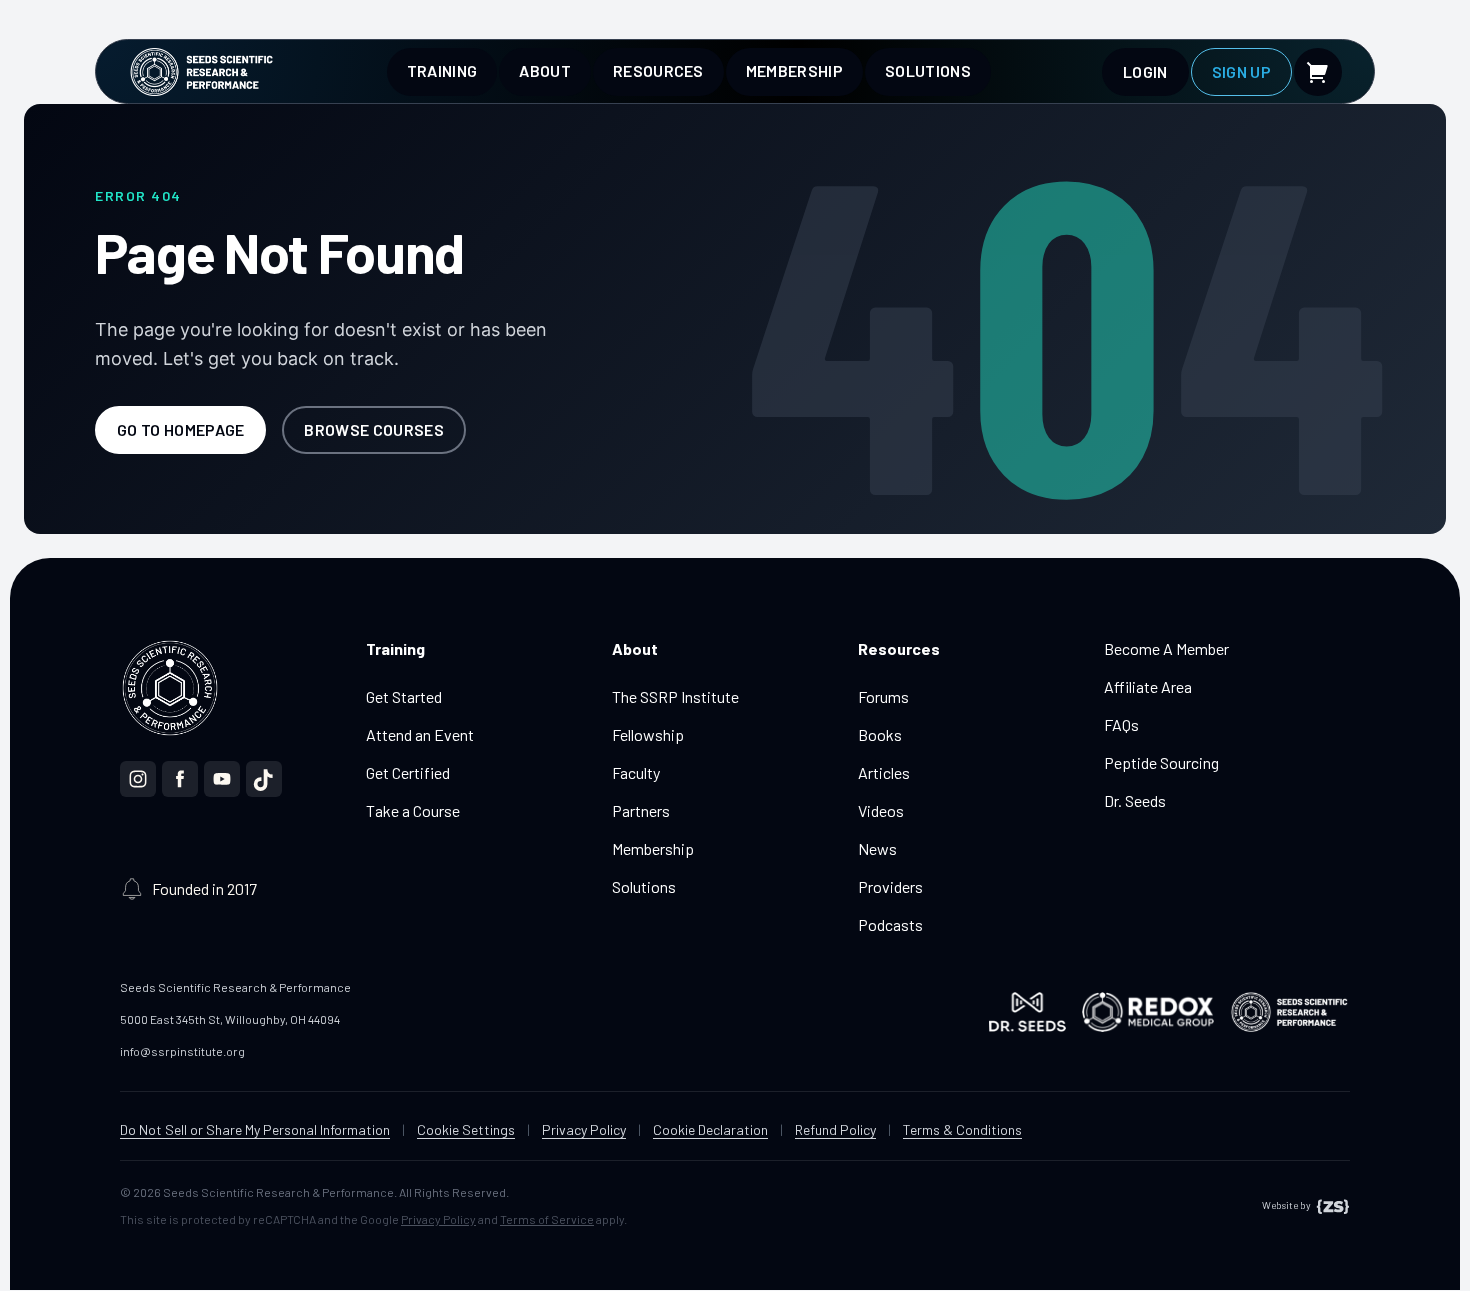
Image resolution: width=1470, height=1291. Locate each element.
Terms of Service (547, 1219)
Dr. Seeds (1135, 800)
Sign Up (1241, 71)
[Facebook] (180, 779)
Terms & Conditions (962, 1129)
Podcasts (890, 924)
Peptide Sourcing (1161, 762)
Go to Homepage (180, 429)
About (545, 70)
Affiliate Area (1148, 686)
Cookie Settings (466, 1129)
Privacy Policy (584, 1129)
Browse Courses (373, 429)
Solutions (928, 70)
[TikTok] (264, 779)
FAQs (1121, 724)
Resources (658, 70)
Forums (883, 696)
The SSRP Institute (675, 696)
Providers (890, 886)
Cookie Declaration (710, 1129)
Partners (641, 810)
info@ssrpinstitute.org (182, 1051)
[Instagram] (138, 779)
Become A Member (1166, 648)
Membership (794, 70)
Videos (881, 810)
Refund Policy (835, 1129)
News (877, 848)
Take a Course (413, 810)
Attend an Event (420, 734)
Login (1145, 71)
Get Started (404, 696)
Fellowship (648, 734)
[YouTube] (222, 779)
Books (880, 734)
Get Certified (408, 772)
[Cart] (1318, 72)
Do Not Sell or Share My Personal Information (255, 1129)
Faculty (636, 772)
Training (442, 70)
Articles (884, 772)
